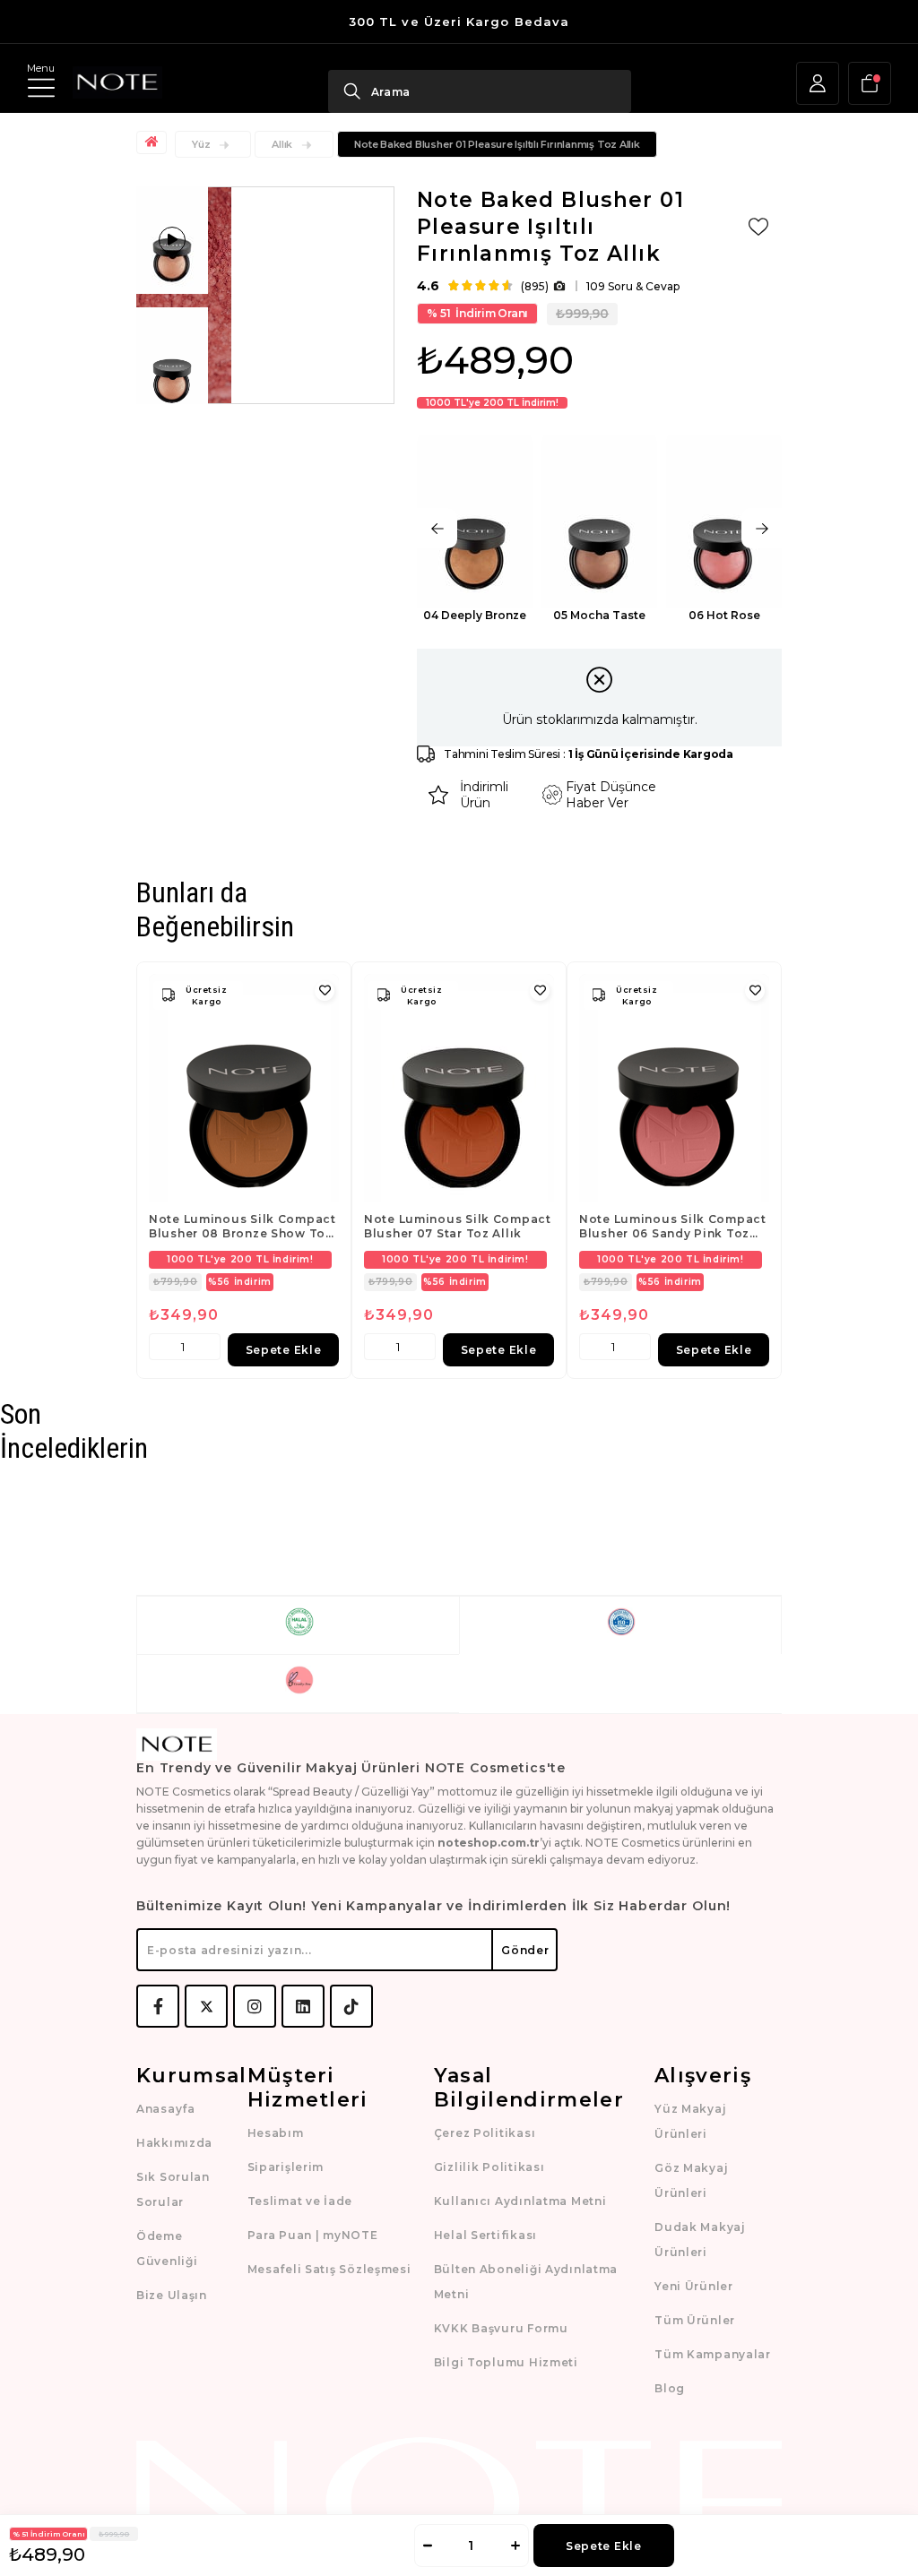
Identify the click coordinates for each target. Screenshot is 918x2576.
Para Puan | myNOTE (313, 2235)
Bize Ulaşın (172, 2295)
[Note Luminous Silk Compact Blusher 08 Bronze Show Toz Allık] (244, 1088)
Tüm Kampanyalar (713, 2354)
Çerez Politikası (485, 2133)
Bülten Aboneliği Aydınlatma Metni (526, 2282)
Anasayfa (166, 2109)
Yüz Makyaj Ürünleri (690, 2121)
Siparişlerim (286, 2167)
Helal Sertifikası (485, 2235)
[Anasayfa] (154, 142)
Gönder (525, 1950)
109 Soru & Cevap (633, 286)
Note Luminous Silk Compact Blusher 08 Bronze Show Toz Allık (242, 1227)
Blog (670, 2388)
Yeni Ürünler (694, 2286)
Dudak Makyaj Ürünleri (700, 2240)
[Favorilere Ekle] (758, 227)
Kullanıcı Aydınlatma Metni (520, 2201)
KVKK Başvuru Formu (501, 2328)
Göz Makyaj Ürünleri (691, 2180)
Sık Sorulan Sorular (173, 2189)
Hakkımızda (174, 2143)
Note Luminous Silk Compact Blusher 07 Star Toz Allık (458, 1226)
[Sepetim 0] (870, 83)
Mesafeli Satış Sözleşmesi (329, 2269)
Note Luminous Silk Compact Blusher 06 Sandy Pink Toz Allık (673, 1227)
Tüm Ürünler (695, 2320)
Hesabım (276, 2133)
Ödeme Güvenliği (167, 2249)
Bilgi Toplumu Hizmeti (506, 2362)
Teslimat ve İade (300, 2201)
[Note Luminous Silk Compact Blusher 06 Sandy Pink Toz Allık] (674, 1088)
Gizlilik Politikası (489, 2167)
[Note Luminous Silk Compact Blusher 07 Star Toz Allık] (459, 1088)
